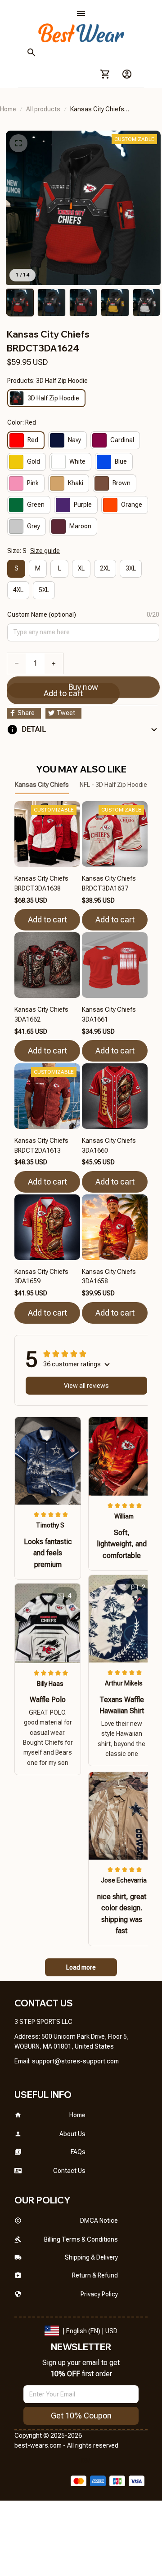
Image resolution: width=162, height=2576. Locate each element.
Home (8, 109)
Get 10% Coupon (81, 2416)
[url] (75, 2062)
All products (43, 109)
